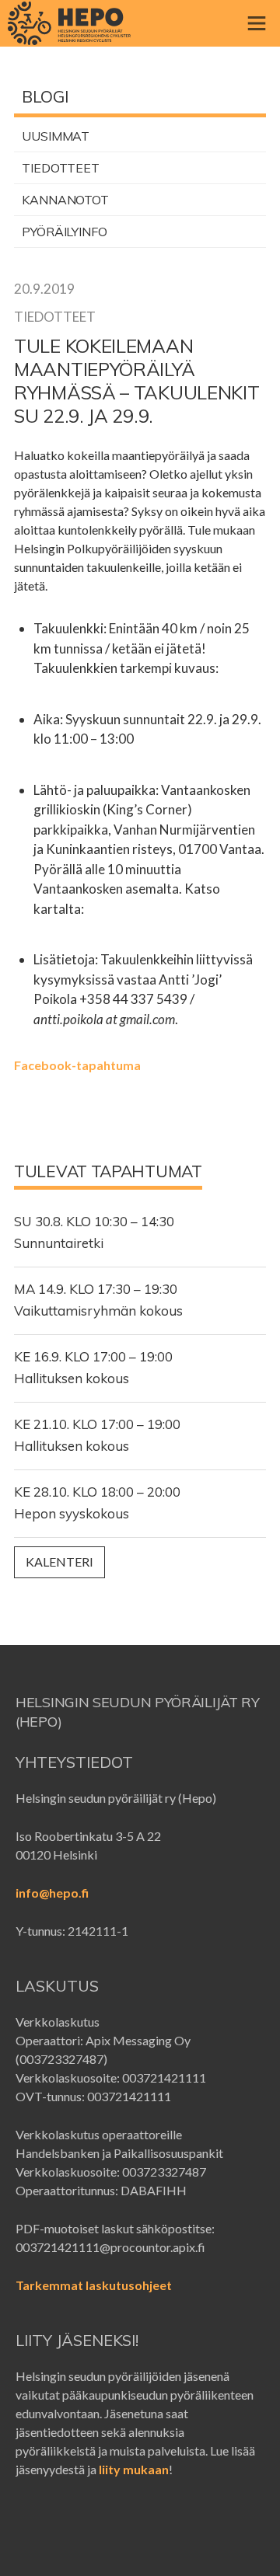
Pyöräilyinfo (65, 232)
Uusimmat (56, 136)
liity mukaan (134, 2469)
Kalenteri (59, 1562)
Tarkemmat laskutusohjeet (94, 2285)
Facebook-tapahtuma (77, 1065)
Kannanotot (65, 200)
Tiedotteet (61, 168)
